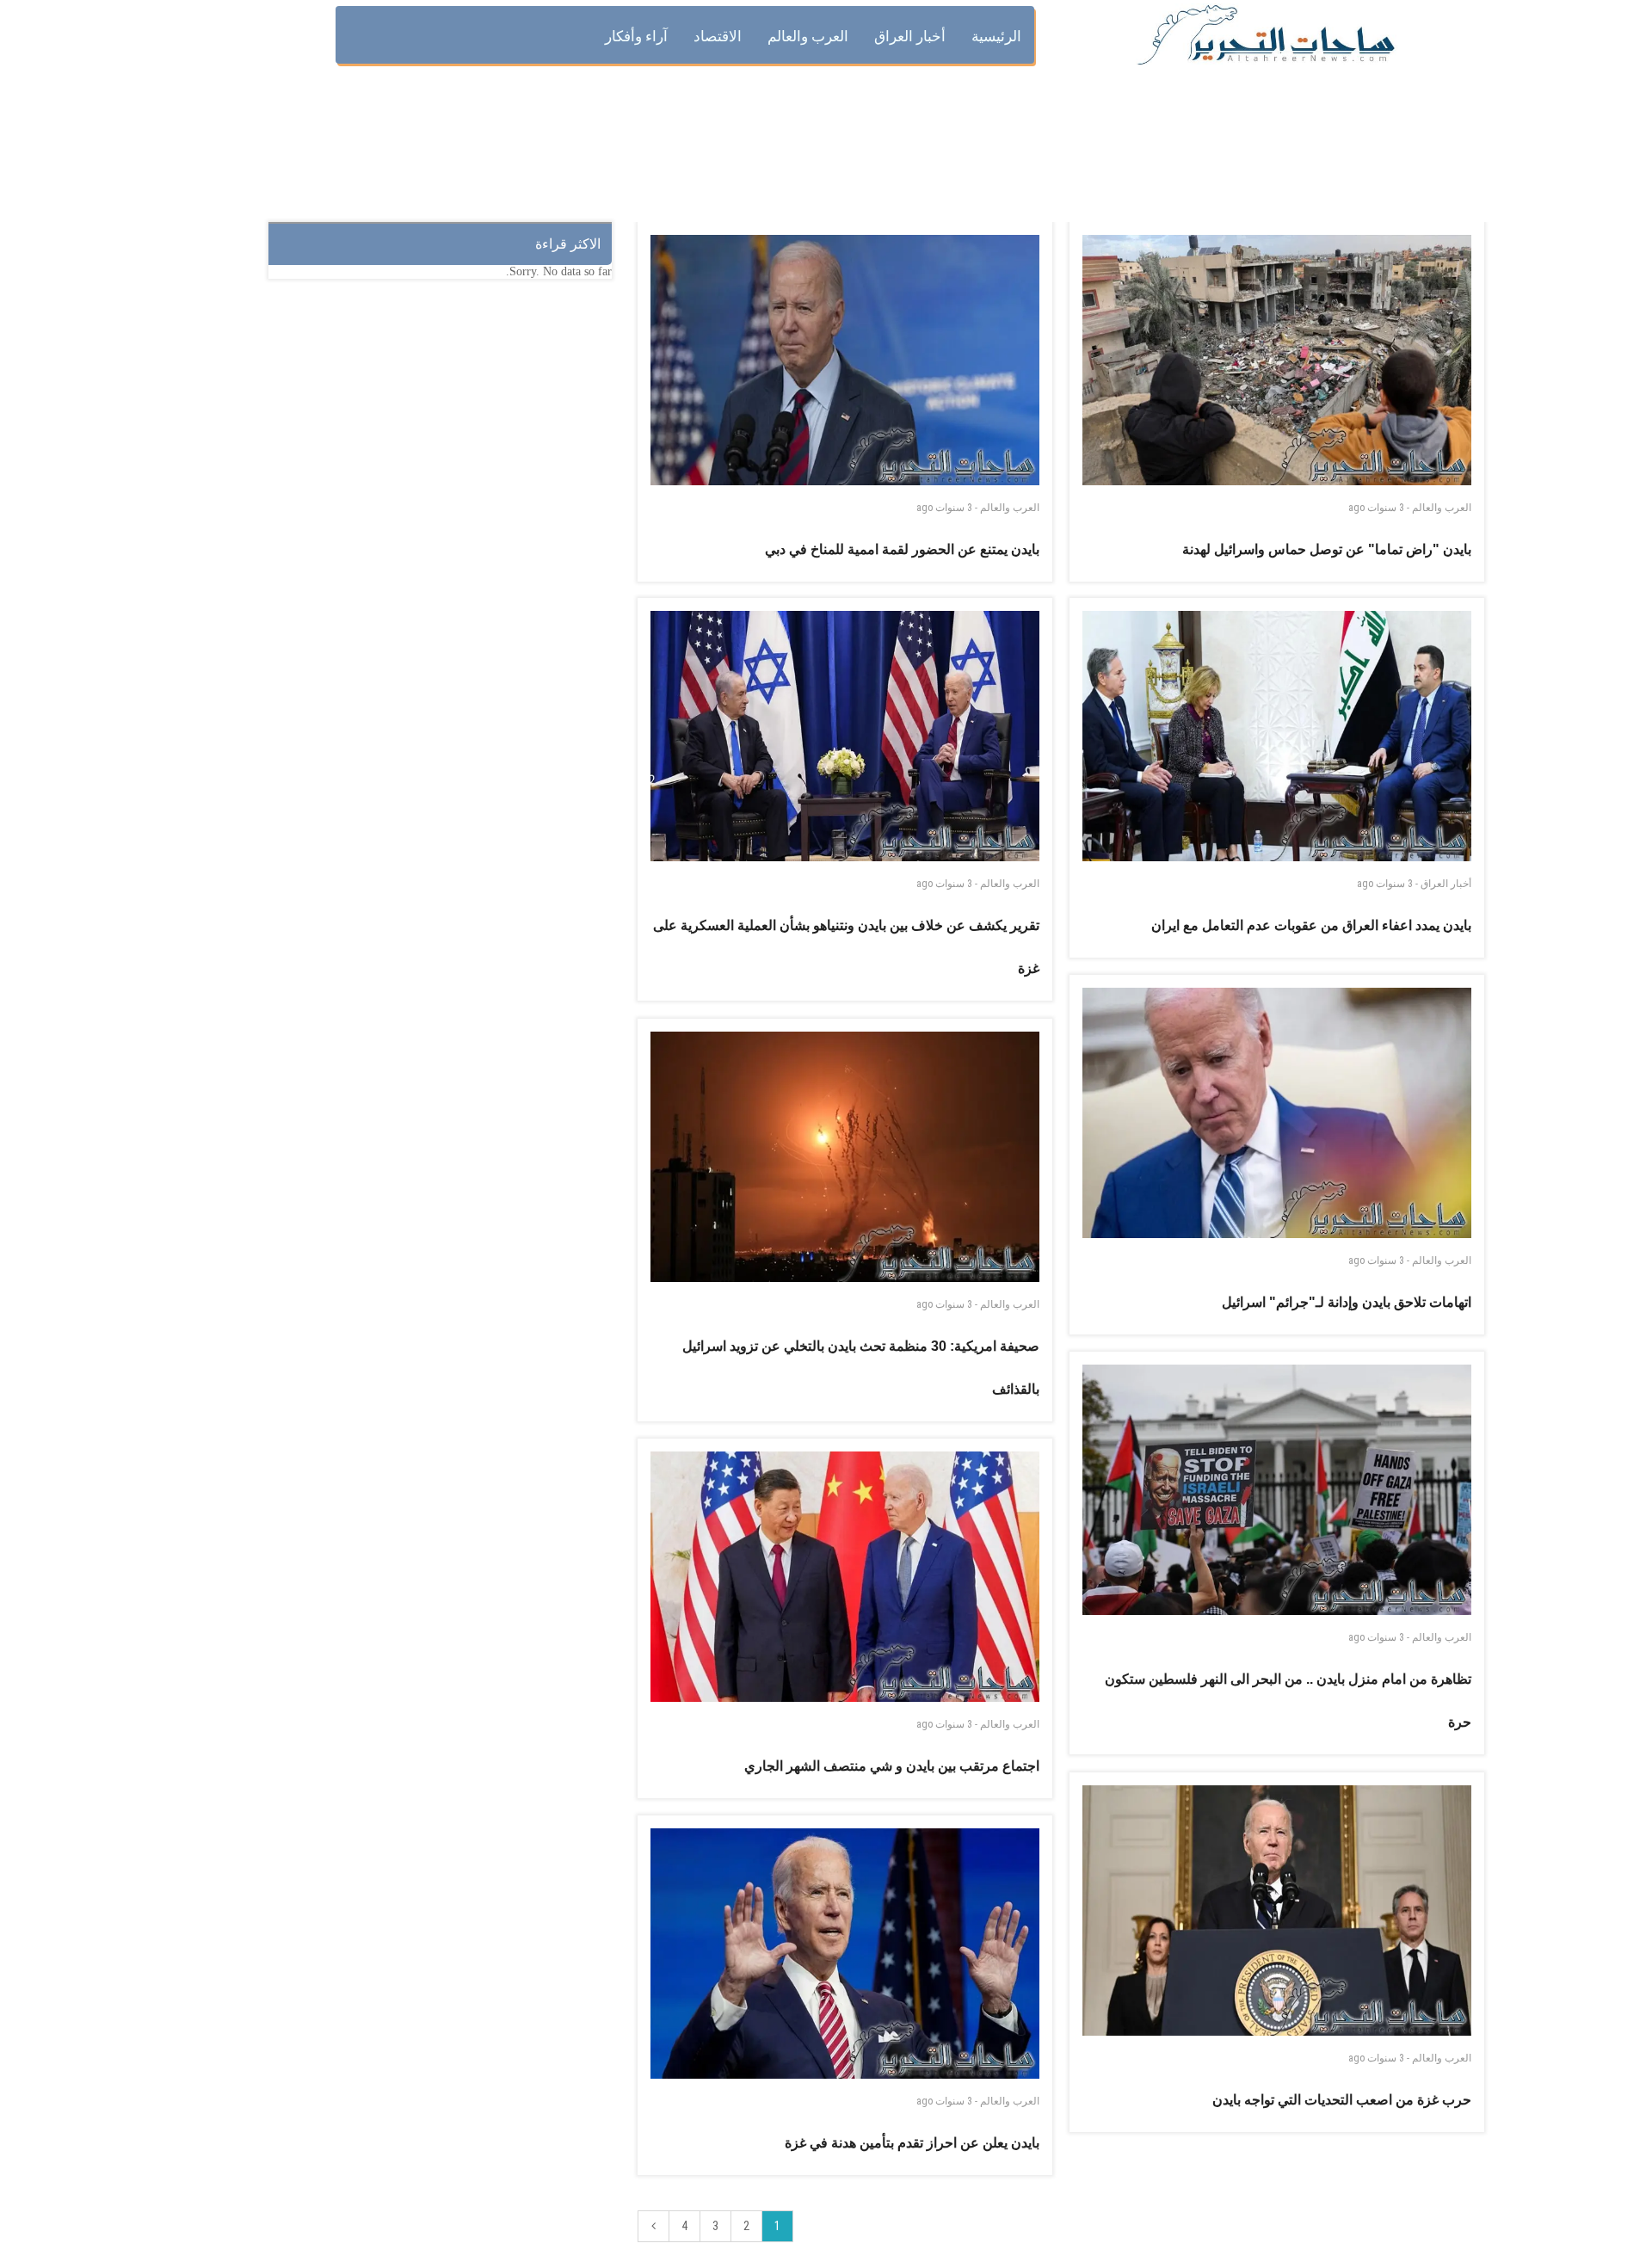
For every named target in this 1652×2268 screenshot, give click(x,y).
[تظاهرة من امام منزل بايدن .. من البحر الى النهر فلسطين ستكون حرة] (1277, 1490)
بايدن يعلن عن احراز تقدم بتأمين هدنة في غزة (912, 2143)
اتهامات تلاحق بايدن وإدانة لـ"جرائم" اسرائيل (1347, 1302)
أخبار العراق (1446, 884)
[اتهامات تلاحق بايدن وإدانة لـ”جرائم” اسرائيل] (1277, 1113)
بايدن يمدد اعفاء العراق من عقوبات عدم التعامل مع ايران (1311, 925)
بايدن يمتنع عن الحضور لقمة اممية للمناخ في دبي (902, 549)
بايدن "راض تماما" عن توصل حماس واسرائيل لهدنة (1327, 549)
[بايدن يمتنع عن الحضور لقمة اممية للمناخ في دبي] (845, 360)
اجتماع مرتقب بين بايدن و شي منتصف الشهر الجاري (892, 1766)
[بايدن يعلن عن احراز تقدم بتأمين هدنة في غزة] (845, 1954)
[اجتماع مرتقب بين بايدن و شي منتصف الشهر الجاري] (845, 1577)
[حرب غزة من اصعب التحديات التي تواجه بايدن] (1277, 1911)
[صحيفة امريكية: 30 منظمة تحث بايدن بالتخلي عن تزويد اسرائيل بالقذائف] (845, 1157)
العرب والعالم (1010, 508)
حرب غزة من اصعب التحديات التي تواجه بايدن (1342, 2100)
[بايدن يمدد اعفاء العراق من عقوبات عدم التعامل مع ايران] (1277, 736)
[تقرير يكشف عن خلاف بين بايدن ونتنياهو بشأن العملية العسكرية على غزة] (845, 736)
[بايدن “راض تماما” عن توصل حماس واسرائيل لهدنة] (1277, 360)
